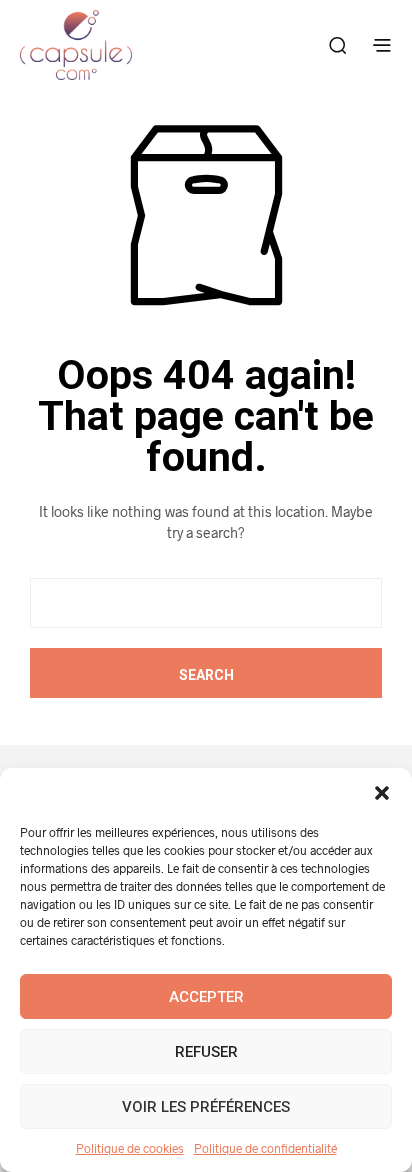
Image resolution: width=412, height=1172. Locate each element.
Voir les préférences (206, 1107)
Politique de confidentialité (265, 1148)
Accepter (206, 997)
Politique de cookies (130, 1148)
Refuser (206, 1052)
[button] (382, 793)
